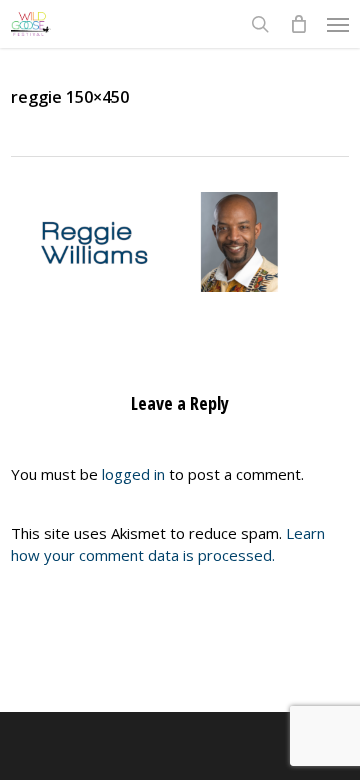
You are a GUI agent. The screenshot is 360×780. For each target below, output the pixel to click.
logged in (133, 474)
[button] (338, 24)
